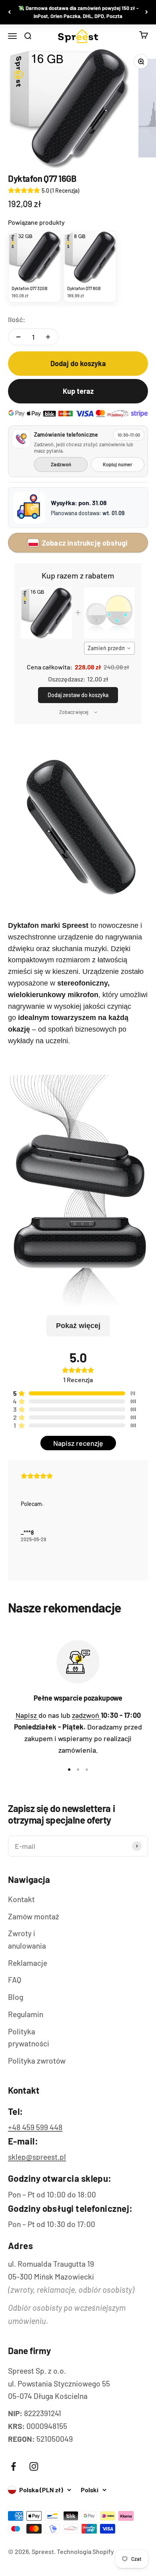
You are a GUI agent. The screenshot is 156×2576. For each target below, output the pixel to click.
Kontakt (21, 1899)
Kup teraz (78, 391)
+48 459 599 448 (35, 2127)
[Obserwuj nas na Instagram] (34, 2466)
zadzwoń (86, 1715)
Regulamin (26, 2014)
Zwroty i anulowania (27, 1939)
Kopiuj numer (118, 464)
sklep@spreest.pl (37, 2157)
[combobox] (110, 648)
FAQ (15, 1980)
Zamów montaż (34, 1916)
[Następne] (147, 12)
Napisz (27, 1715)
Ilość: (17, 319)
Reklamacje (28, 1963)
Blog (16, 1997)
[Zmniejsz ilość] (18, 337)
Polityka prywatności (29, 2038)
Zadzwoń (61, 464)
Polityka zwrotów (37, 2061)
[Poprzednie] (9, 12)
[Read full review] (78, 1520)
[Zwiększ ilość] (48, 337)
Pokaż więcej (78, 1326)
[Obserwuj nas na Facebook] (13, 2466)
